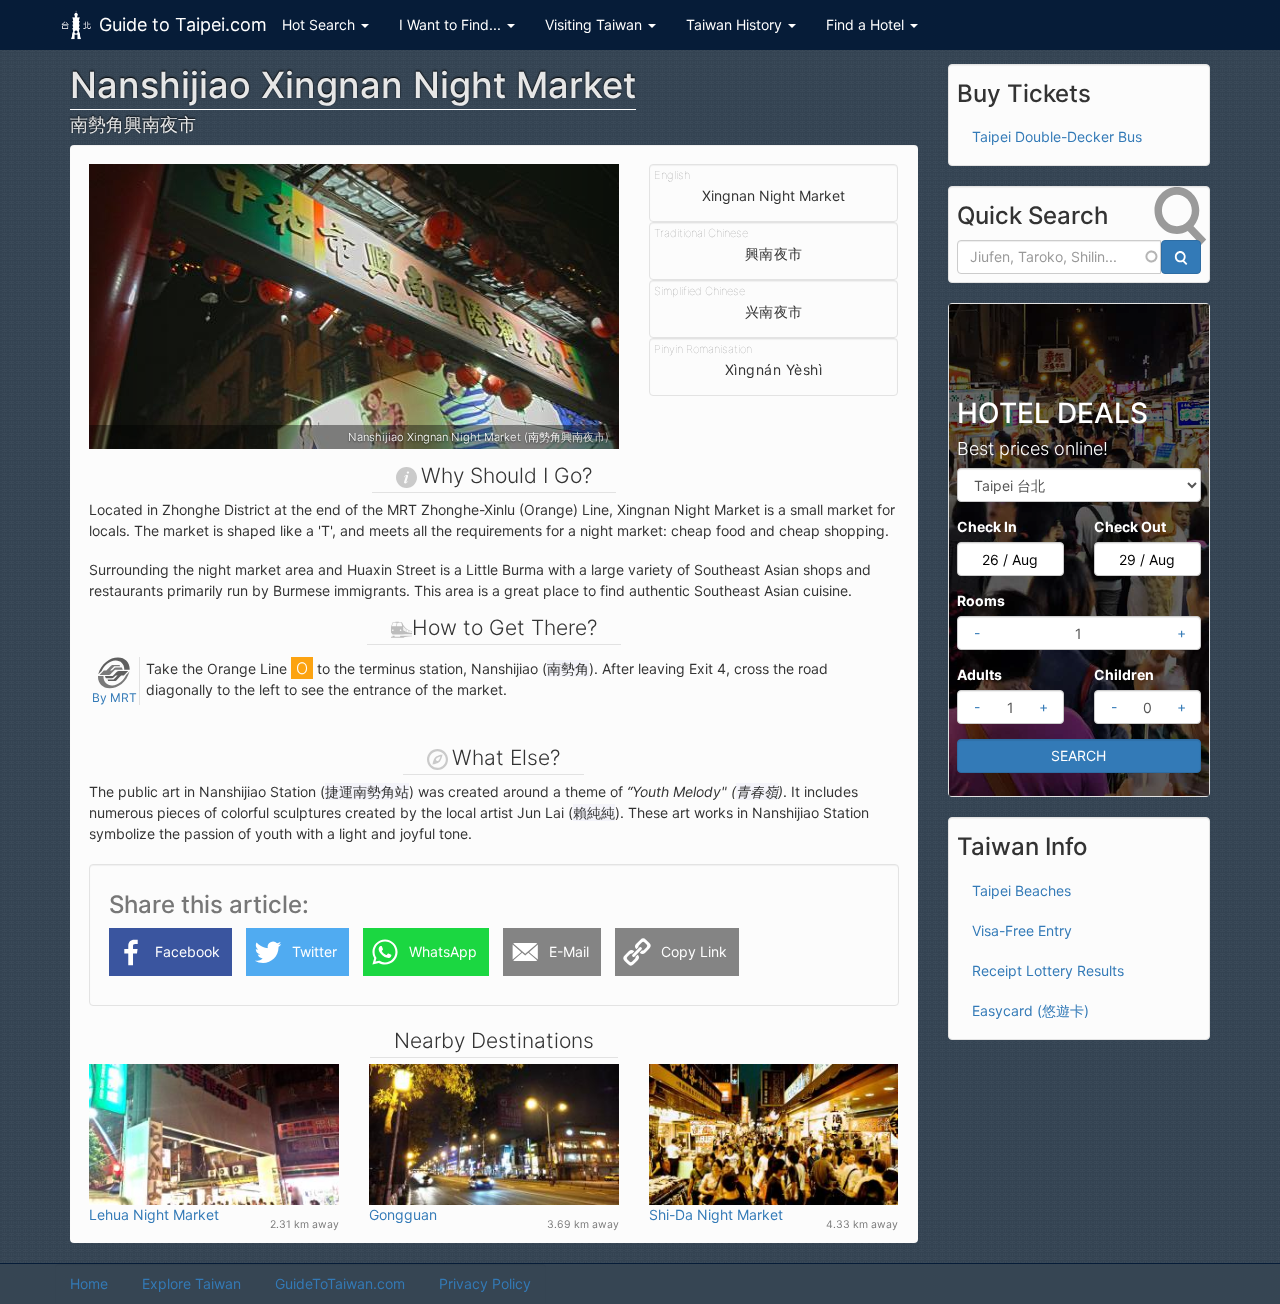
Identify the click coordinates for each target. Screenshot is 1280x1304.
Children (1124, 674)
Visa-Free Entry (1022, 930)
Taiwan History (736, 24)
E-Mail (569, 951)
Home (89, 1283)
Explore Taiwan (191, 1283)
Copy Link (694, 951)
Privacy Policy (485, 1283)
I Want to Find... (452, 24)
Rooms (981, 600)
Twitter (314, 951)
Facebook (187, 951)
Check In (987, 526)
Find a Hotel (867, 24)
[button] (128, 306)
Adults (979, 674)
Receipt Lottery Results (1048, 970)
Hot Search (320, 24)
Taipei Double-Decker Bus (1057, 136)
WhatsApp (443, 951)
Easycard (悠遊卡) (1030, 1010)
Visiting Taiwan (595, 24)
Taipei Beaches (1021, 890)
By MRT (114, 697)
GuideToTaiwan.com (340, 1283)
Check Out (1130, 526)
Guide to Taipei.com (183, 24)
